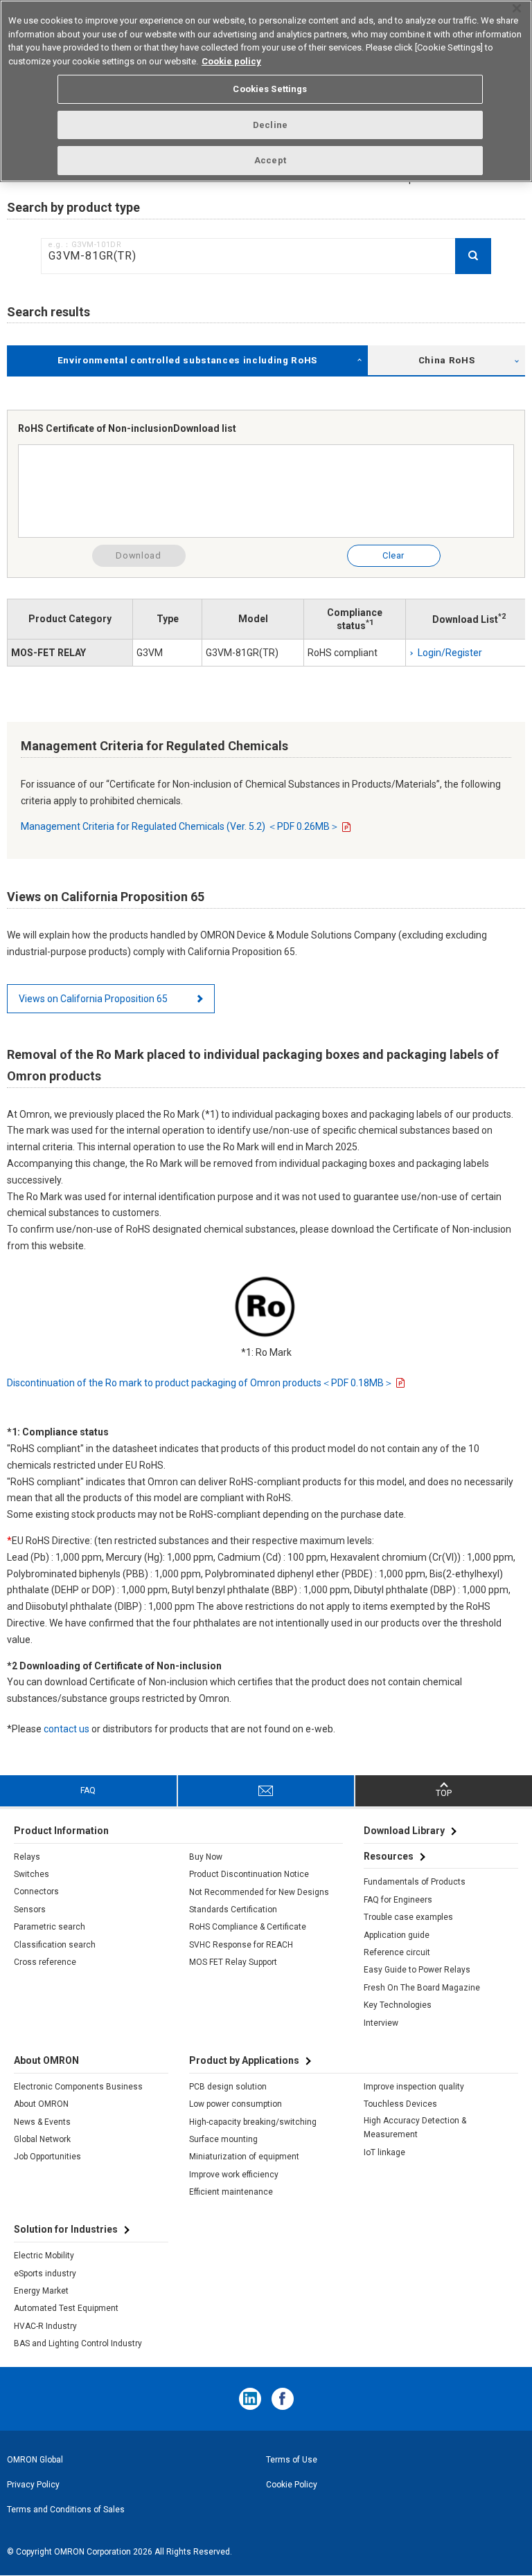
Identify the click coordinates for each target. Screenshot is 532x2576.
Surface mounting (223, 2139)
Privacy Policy (33, 2485)
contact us (66, 1729)
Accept (270, 160)
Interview (381, 2023)
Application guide (397, 1935)
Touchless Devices (400, 2104)
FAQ (88, 1790)
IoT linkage (384, 2152)
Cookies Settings (270, 89)
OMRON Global (35, 2460)
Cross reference (45, 1962)
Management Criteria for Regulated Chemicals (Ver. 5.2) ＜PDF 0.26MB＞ (180, 826)
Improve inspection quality (414, 2087)
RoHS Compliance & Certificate (248, 1927)
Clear (393, 555)
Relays (27, 1857)
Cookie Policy (292, 2485)
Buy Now (206, 1857)
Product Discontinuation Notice (249, 1874)
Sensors (30, 1910)
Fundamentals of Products (415, 1882)
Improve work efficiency (234, 2175)
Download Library (404, 1831)
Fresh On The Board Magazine (422, 1988)
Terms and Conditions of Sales (66, 2510)
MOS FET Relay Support (233, 1962)
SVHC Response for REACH (241, 1945)
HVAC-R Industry (45, 2326)
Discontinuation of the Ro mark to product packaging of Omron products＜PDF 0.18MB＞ (200, 1383)
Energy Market (41, 2291)
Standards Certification (233, 1910)
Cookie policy (231, 61)
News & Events (42, 2122)
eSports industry (45, 2274)
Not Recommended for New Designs (259, 1892)
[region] (266, 91)
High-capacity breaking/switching (253, 2122)
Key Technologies (398, 2005)
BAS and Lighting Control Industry (78, 2343)
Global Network (42, 2139)
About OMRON (41, 2104)
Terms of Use (292, 2460)
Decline (270, 125)
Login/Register (450, 653)
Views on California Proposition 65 (93, 999)
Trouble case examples (408, 1917)
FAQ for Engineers (398, 1900)
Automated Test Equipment (66, 2308)
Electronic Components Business (78, 2087)
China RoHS (447, 360)
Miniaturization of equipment (244, 2157)
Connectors (36, 1892)
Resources (389, 1856)
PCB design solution (228, 2087)
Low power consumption (236, 2104)
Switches (32, 1874)
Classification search (55, 1945)
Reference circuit (397, 1952)
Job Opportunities (47, 2157)
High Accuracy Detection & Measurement (415, 2128)
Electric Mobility (44, 2256)
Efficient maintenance (231, 2192)
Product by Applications (244, 2060)
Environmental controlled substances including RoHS (187, 360)
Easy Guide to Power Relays (417, 1970)
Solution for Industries (66, 2229)
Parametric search (50, 1927)
